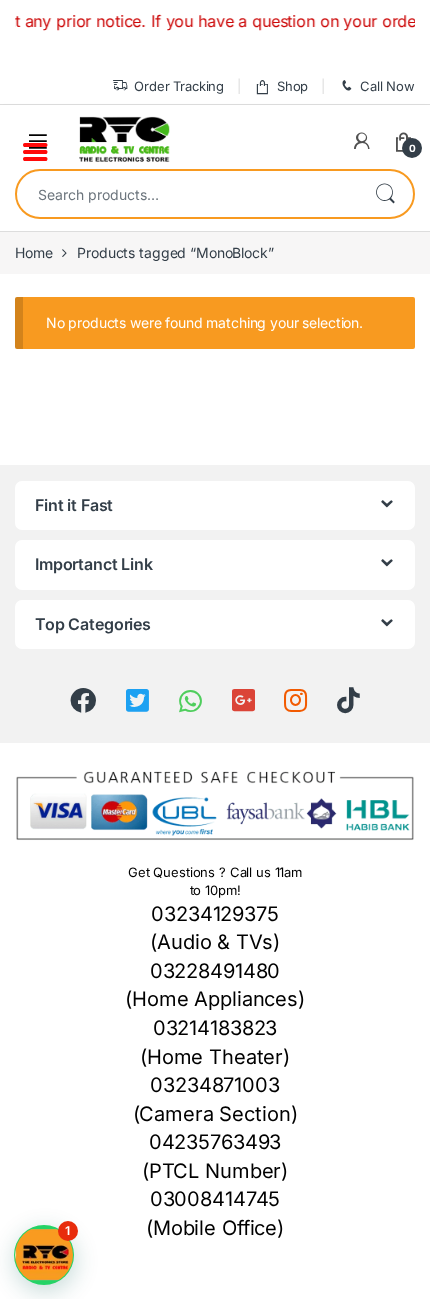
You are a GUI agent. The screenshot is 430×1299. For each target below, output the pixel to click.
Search (385, 194)
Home (33, 252)
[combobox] (187, 194)
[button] (44, 1255)
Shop (292, 86)
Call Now (387, 86)
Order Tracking (179, 86)
